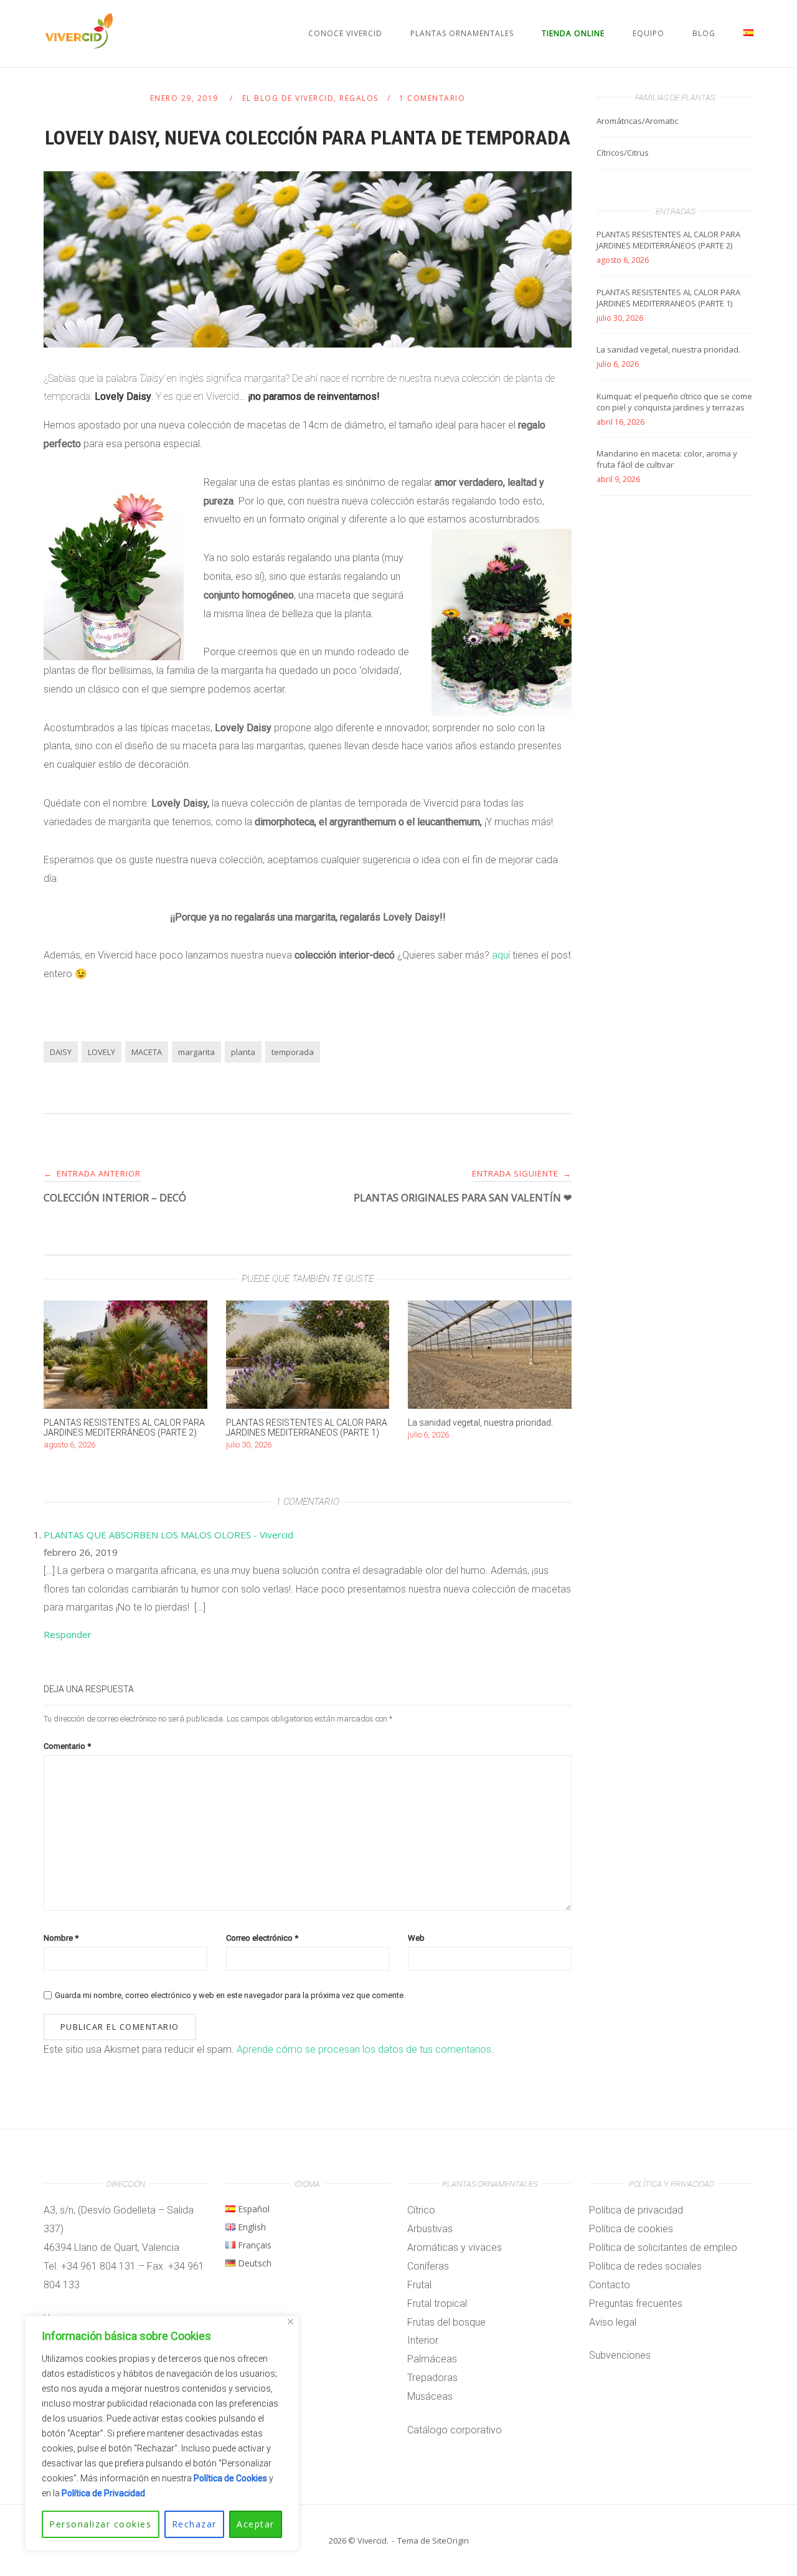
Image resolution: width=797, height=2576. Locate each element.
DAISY (61, 1052)
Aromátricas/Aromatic (637, 121)
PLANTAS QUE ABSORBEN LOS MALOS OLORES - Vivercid (168, 1535)
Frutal (419, 2285)
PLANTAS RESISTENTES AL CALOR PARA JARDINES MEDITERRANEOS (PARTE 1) (668, 298)
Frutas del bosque (446, 2322)
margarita (196, 1052)
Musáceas (430, 2396)
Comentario (67, 1746)
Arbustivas (430, 2229)
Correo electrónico (262, 1938)
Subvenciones (620, 2355)
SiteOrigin (450, 2540)
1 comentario (432, 98)
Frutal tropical (437, 2304)
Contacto (610, 2285)
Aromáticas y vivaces (455, 2247)
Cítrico (421, 2210)
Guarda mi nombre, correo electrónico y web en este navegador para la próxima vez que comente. (230, 1995)
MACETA (147, 1052)
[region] (162, 2433)
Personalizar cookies (100, 2524)
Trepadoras (432, 2378)
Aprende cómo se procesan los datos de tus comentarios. (365, 2049)
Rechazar (194, 2524)
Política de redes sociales (645, 2266)
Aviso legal (613, 2322)
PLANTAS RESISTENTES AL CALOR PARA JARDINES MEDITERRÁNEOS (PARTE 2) (668, 240)
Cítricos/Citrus (623, 153)
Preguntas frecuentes (636, 2304)
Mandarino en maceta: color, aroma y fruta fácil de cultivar (667, 459)
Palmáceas (432, 2359)
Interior (423, 2340)
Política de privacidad (636, 2210)
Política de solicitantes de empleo (663, 2247)
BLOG (704, 33)
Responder (68, 1634)
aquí (502, 955)
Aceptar (256, 2524)
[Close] (290, 2322)
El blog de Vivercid (288, 98)
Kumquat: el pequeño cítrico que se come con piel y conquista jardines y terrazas (674, 402)
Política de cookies (631, 2229)
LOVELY (101, 1052)
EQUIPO (648, 33)
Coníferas (428, 2266)
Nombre (61, 1938)
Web (416, 1938)
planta (243, 1052)
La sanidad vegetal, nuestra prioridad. (668, 349)
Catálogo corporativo (455, 2430)
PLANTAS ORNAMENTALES (462, 33)
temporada (293, 1052)
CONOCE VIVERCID (345, 33)
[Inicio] (79, 45)
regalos (359, 98)
